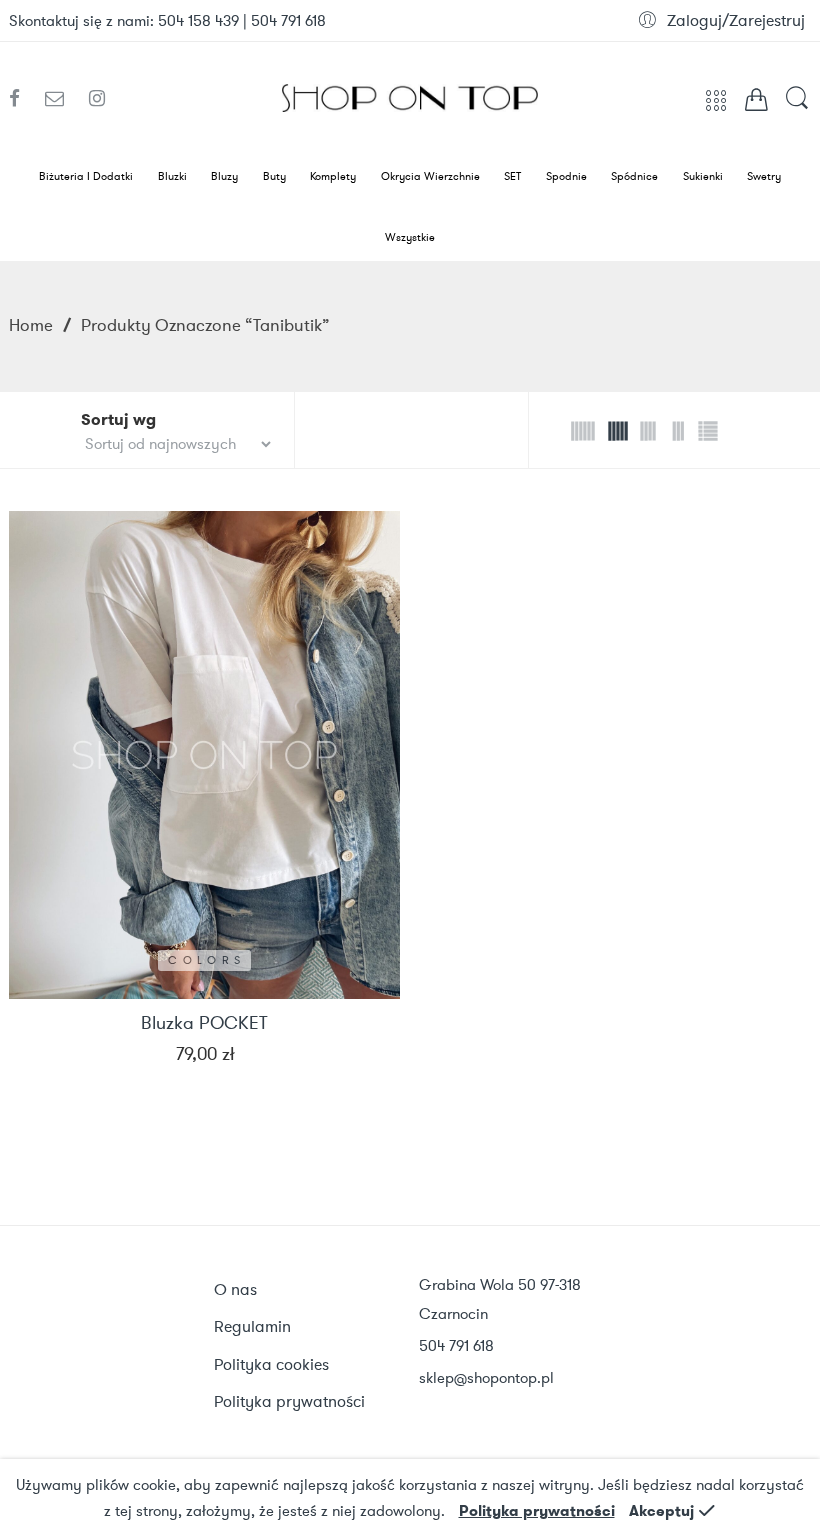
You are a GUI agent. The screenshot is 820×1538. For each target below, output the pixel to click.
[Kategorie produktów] (716, 107)
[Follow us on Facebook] (22, 99)
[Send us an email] (62, 99)
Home (31, 325)
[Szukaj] (797, 107)
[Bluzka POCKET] (204, 755)
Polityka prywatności (537, 1511)
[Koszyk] (756, 103)
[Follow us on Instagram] (97, 99)
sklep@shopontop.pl (486, 1378)
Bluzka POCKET (204, 1024)
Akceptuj (661, 1511)
